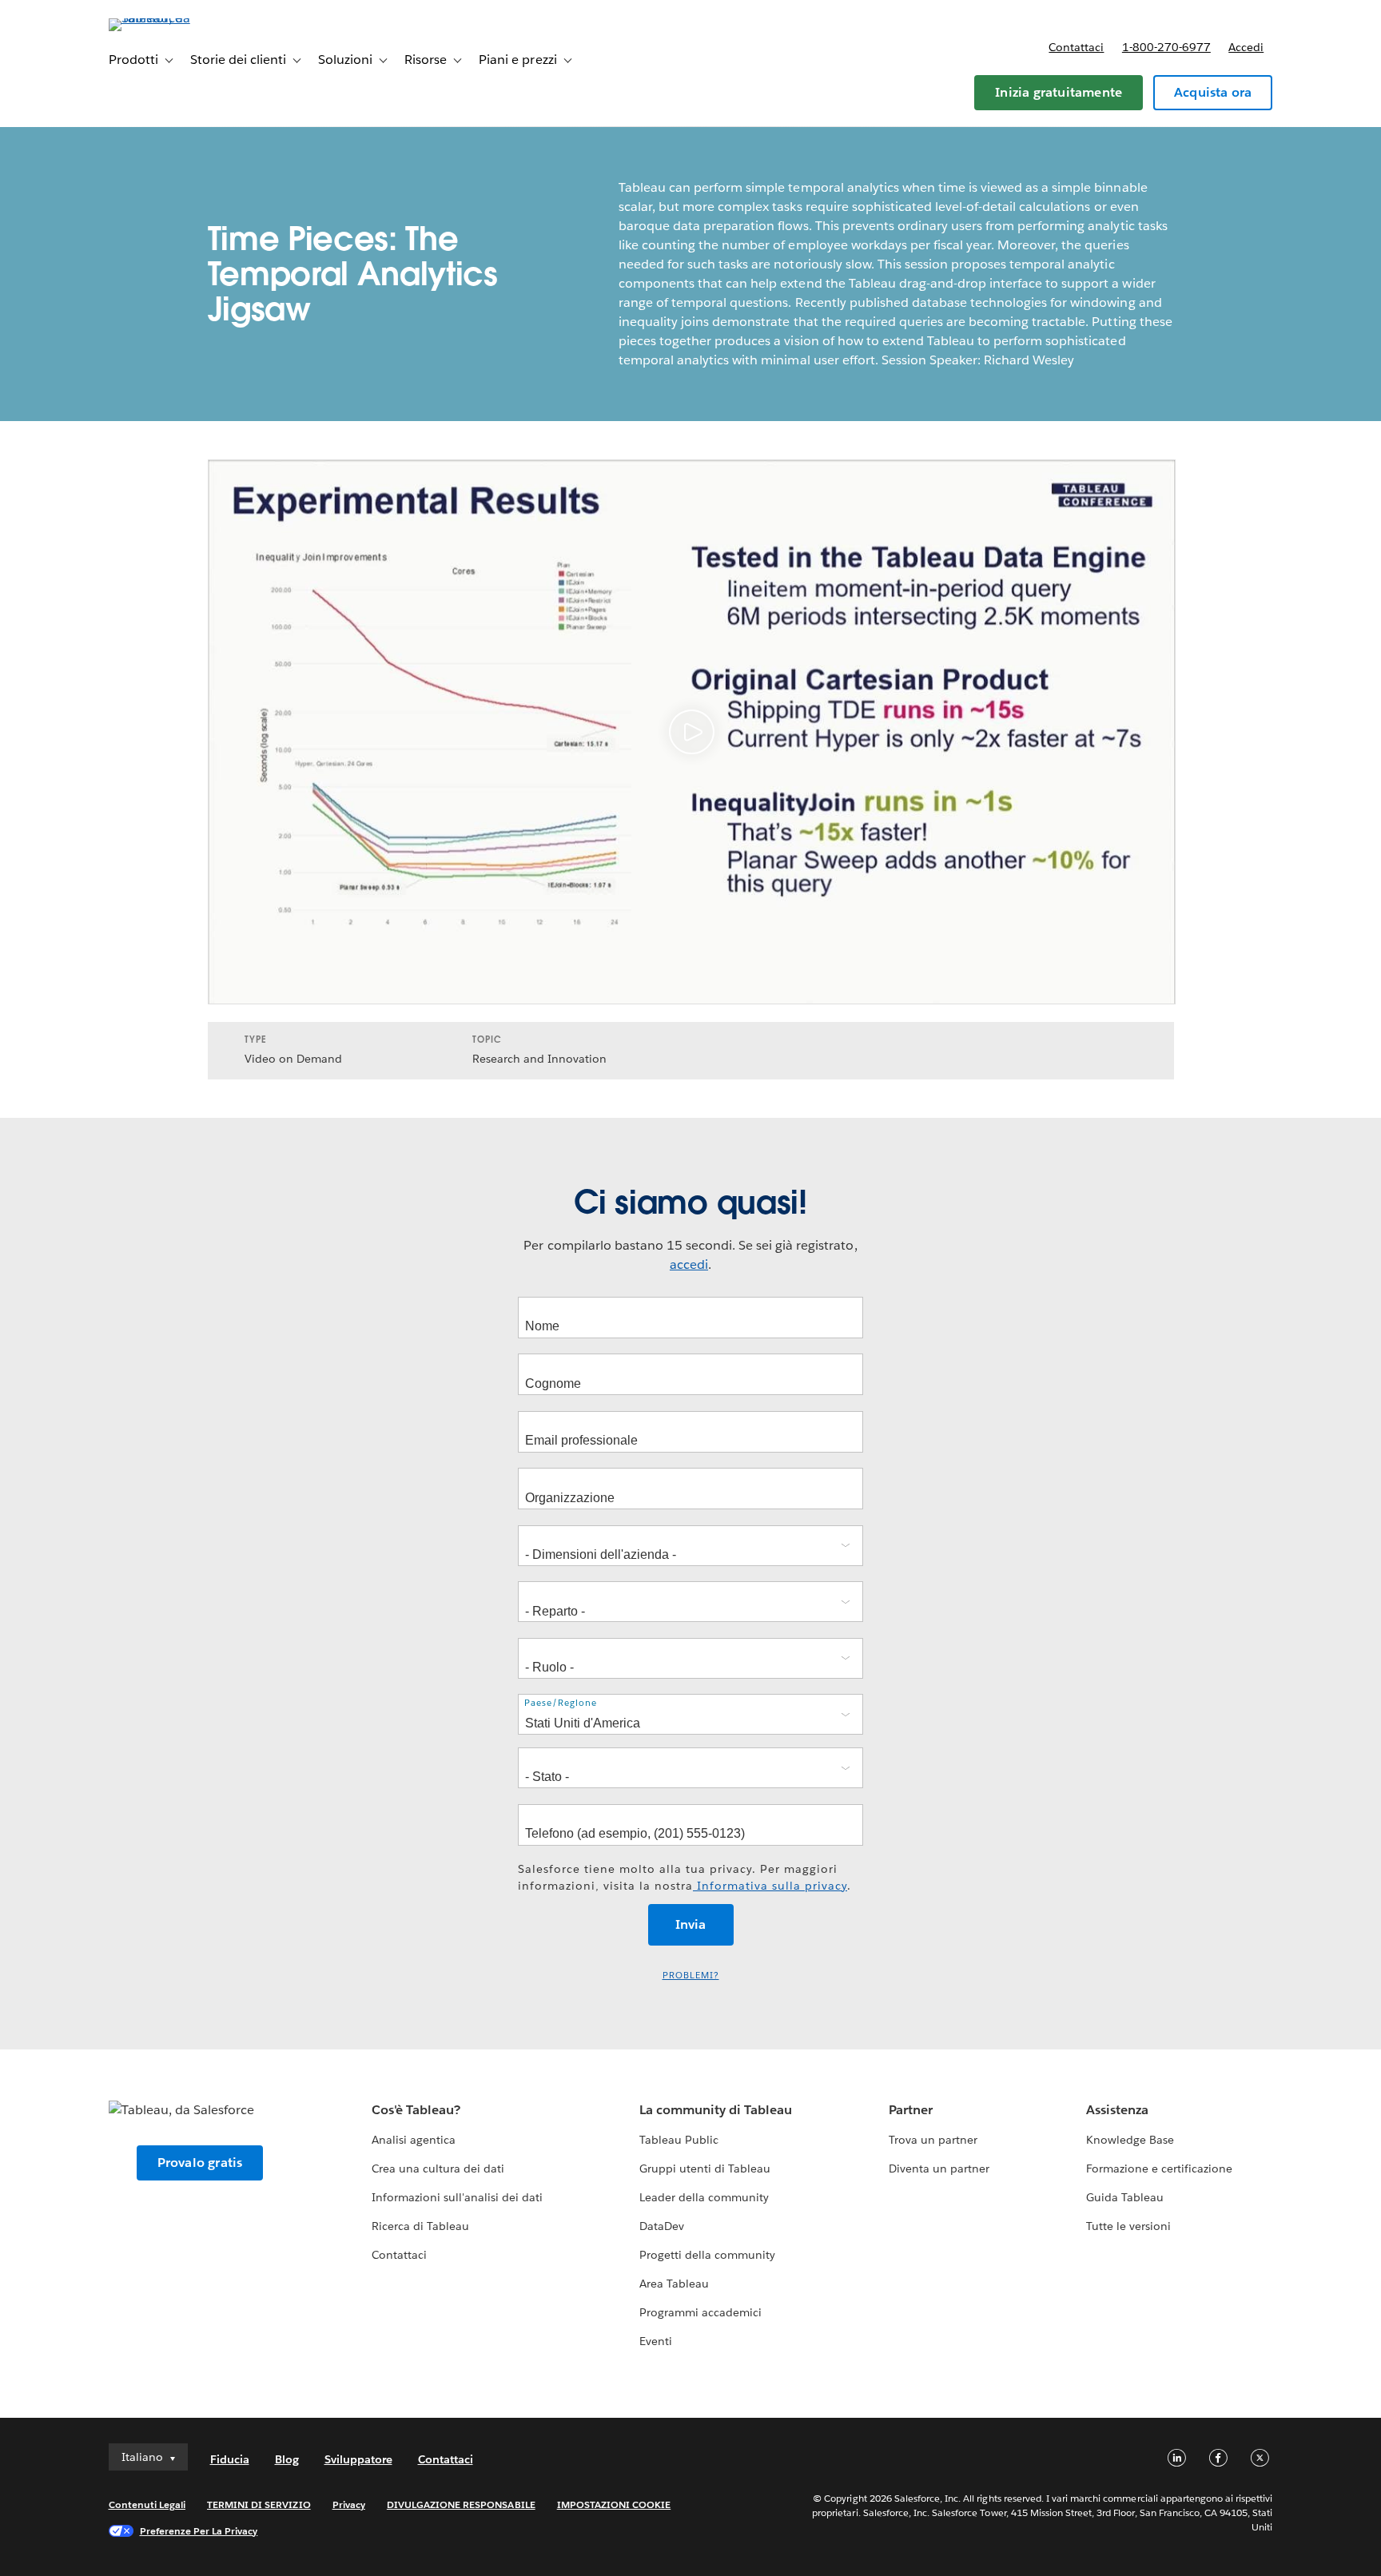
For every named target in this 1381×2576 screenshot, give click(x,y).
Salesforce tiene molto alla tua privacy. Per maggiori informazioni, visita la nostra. (685, 1877)
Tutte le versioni (1128, 2226)
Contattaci (1076, 47)
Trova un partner (933, 2140)
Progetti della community (707, 2255)
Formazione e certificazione (1160, 2169)
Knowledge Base (1130, 2140)
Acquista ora (1213, 92)
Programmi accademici (700, 2312)
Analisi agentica (414, 2140)
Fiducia (230, 2459)
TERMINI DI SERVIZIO (259, 2504)
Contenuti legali (147, 2504)
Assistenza (1117, 2110)
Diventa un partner (939, 2169)
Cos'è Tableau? (416, 2110)
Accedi (1246, 47)
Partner (911, 2110)
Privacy (349, 2504)
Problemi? (691, 1976)
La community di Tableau (716, 2110)
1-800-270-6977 (1166, 47)
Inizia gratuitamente (1059, 92)
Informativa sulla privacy (770, 1886)
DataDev (662, 2226)
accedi (689, 1264)
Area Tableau (674, 2284)
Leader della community (704, 2197)
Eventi (656, 2341)
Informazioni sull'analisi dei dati (458, 2197)
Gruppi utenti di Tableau (705, 2169)
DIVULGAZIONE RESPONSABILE (461, 2504)
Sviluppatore (358, 2459)
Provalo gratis (200, 2163)
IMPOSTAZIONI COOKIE (614, 2504)
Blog (287, 2459)
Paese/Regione (561, 1703)
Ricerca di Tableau (420, 2226)
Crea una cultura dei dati (438, 2169)
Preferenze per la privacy (199, 2531)
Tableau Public (679, 2140)
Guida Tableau (1125, 2197)
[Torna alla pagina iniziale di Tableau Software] (177, 18)
